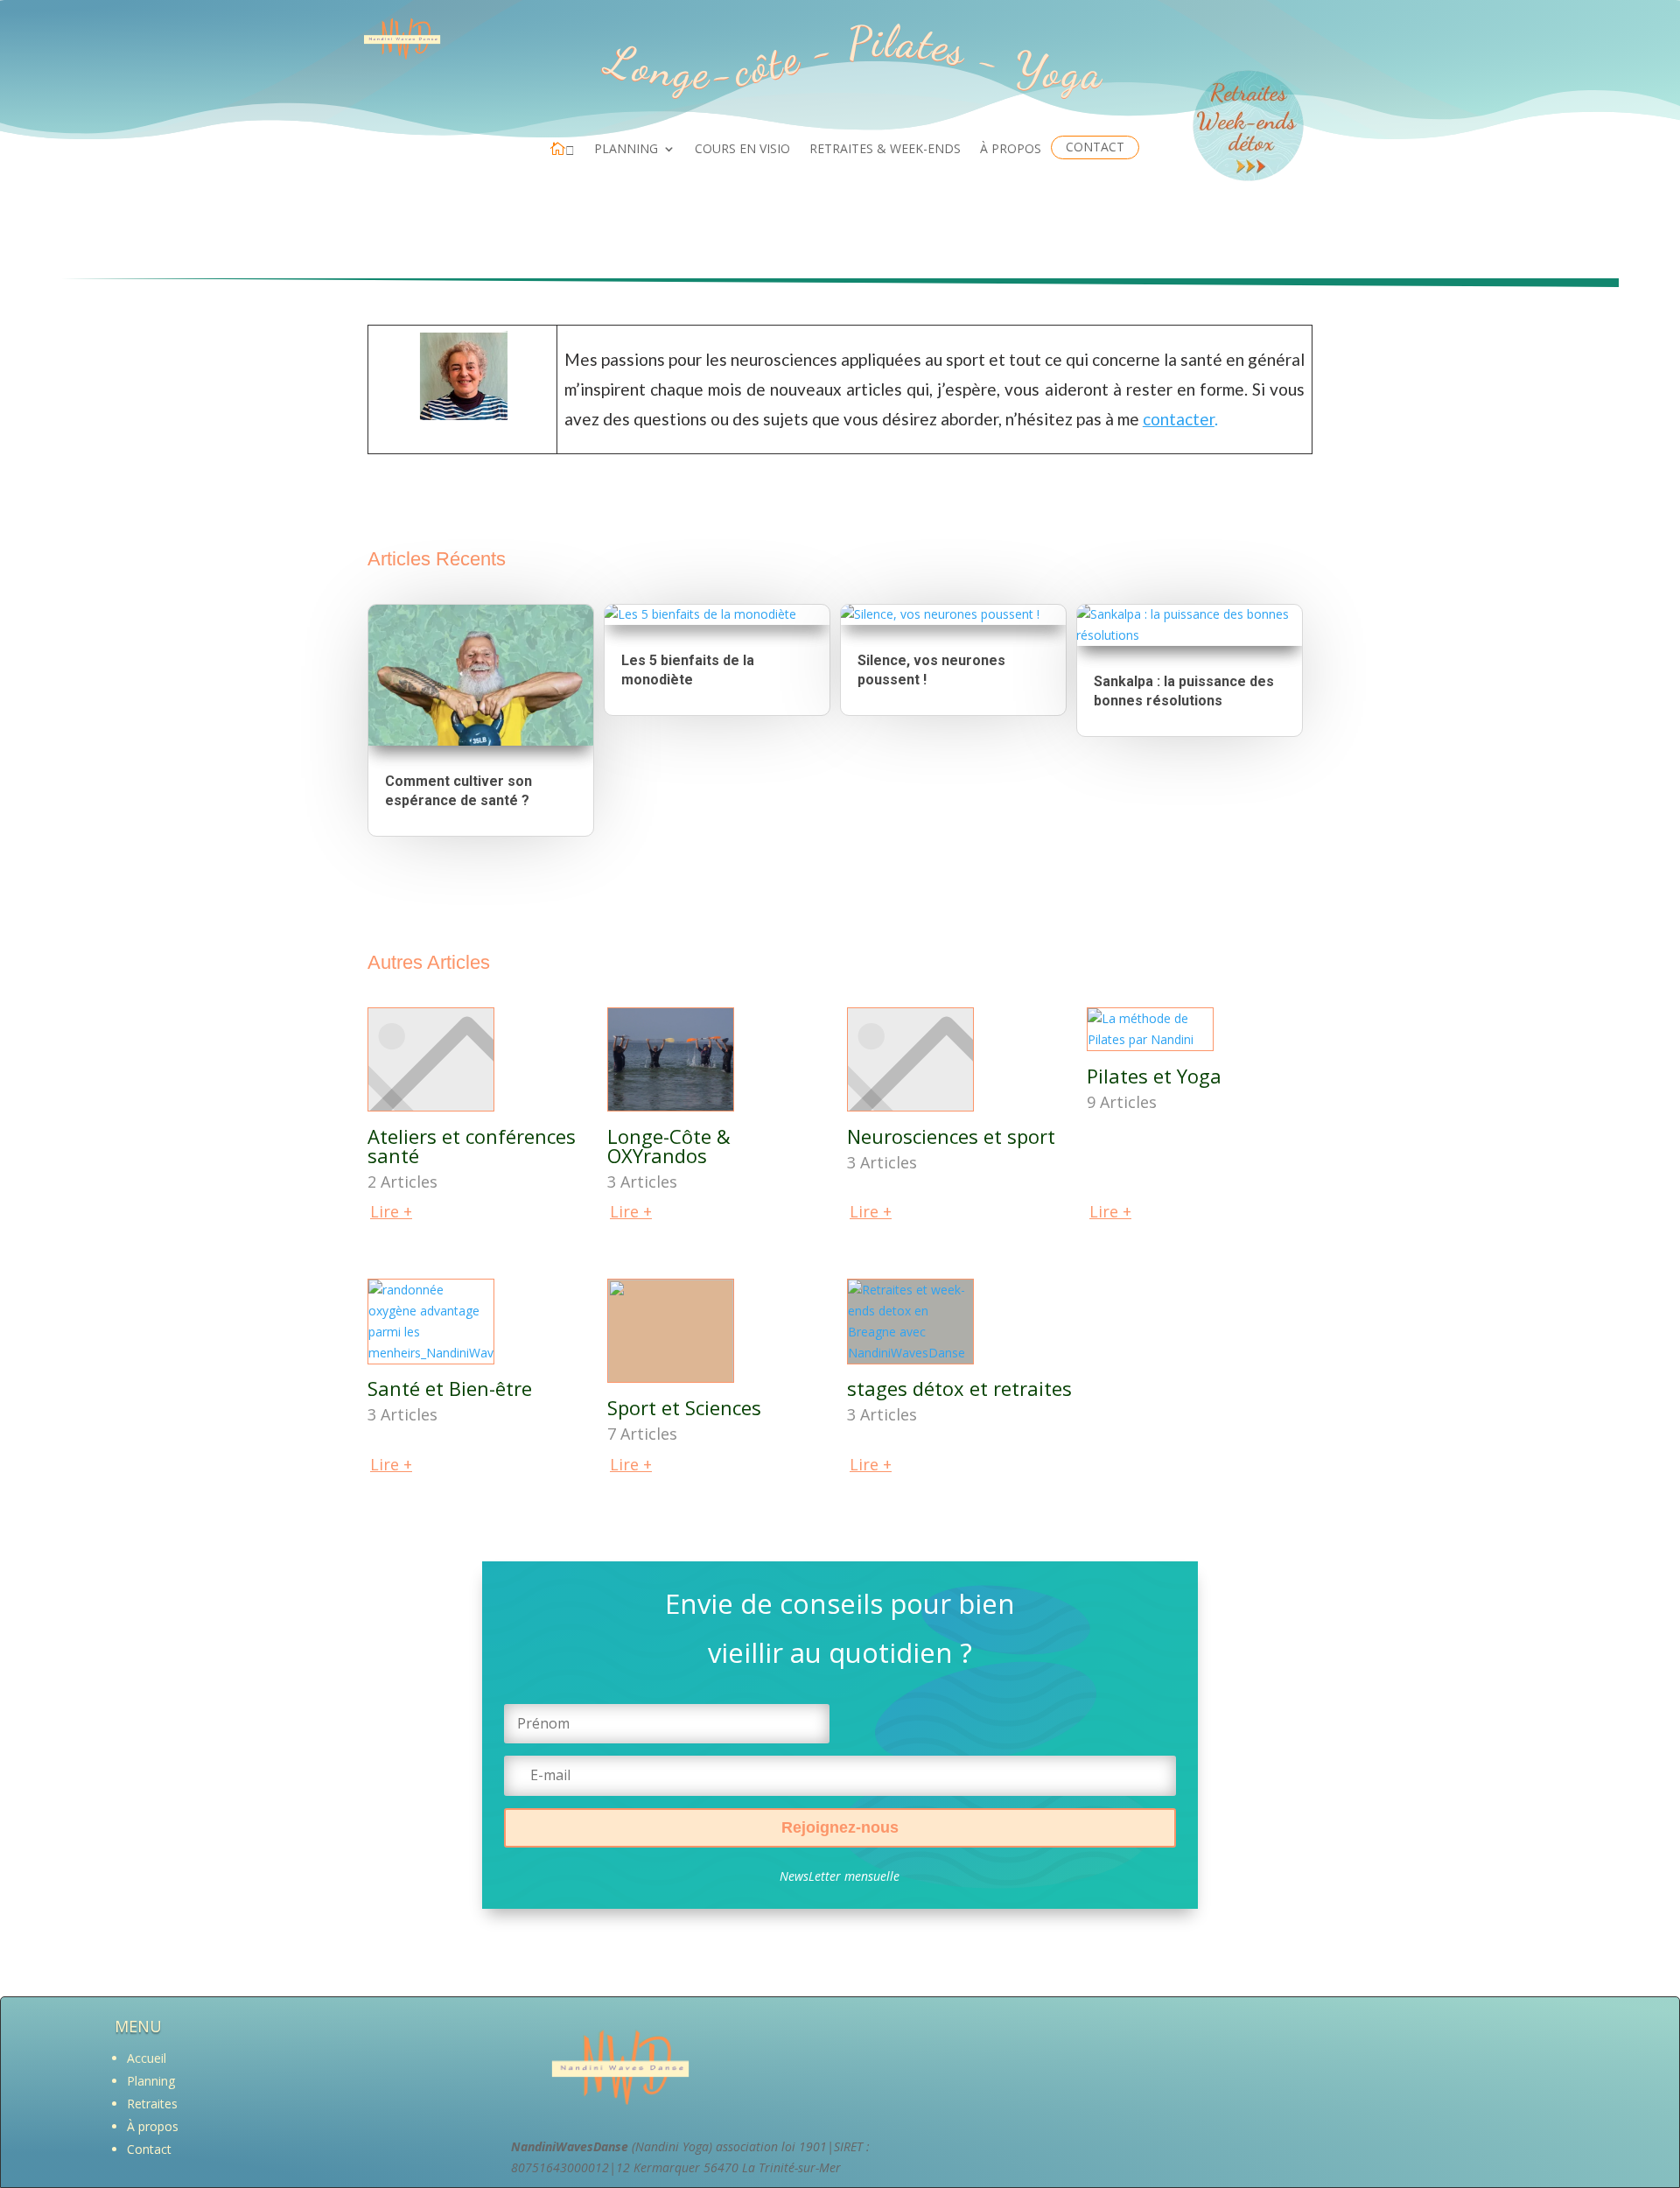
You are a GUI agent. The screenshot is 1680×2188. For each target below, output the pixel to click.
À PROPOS (1011, 150)
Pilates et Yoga (1154, 1076)
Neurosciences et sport (951, 1136)
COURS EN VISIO (742, 150)
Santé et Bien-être (450, 1388)
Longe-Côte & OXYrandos (669, 1146)
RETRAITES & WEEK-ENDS (885, 150)
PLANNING (626, 150)
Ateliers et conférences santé (472, 1146)
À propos (153, 2126)
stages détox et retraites (959, 1388)
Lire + (391, 1211)
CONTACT (1095, 147)
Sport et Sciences (684, 1407)
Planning (151, 2081)
